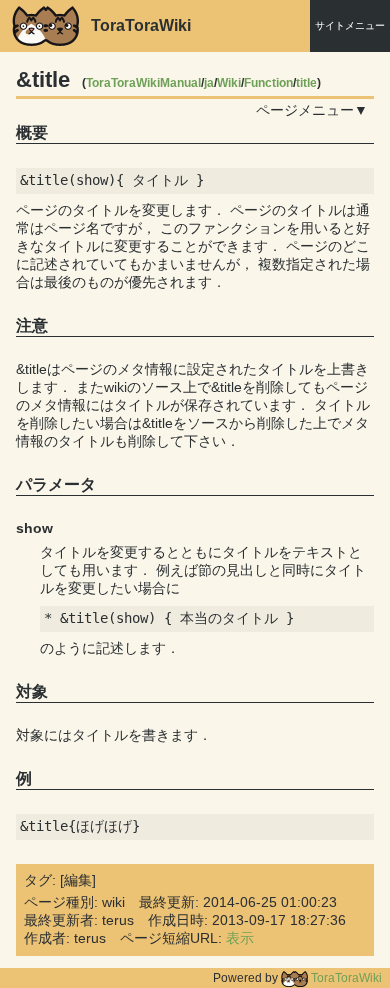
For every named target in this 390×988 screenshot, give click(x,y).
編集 (78, 880)
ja (209, 83)
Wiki (229, 83)
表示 (240, 938)
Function (268, 83)
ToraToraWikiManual (143, 83)
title (306, 83)
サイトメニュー (350, 25)
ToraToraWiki (345, 978)
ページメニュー (305, 110)
